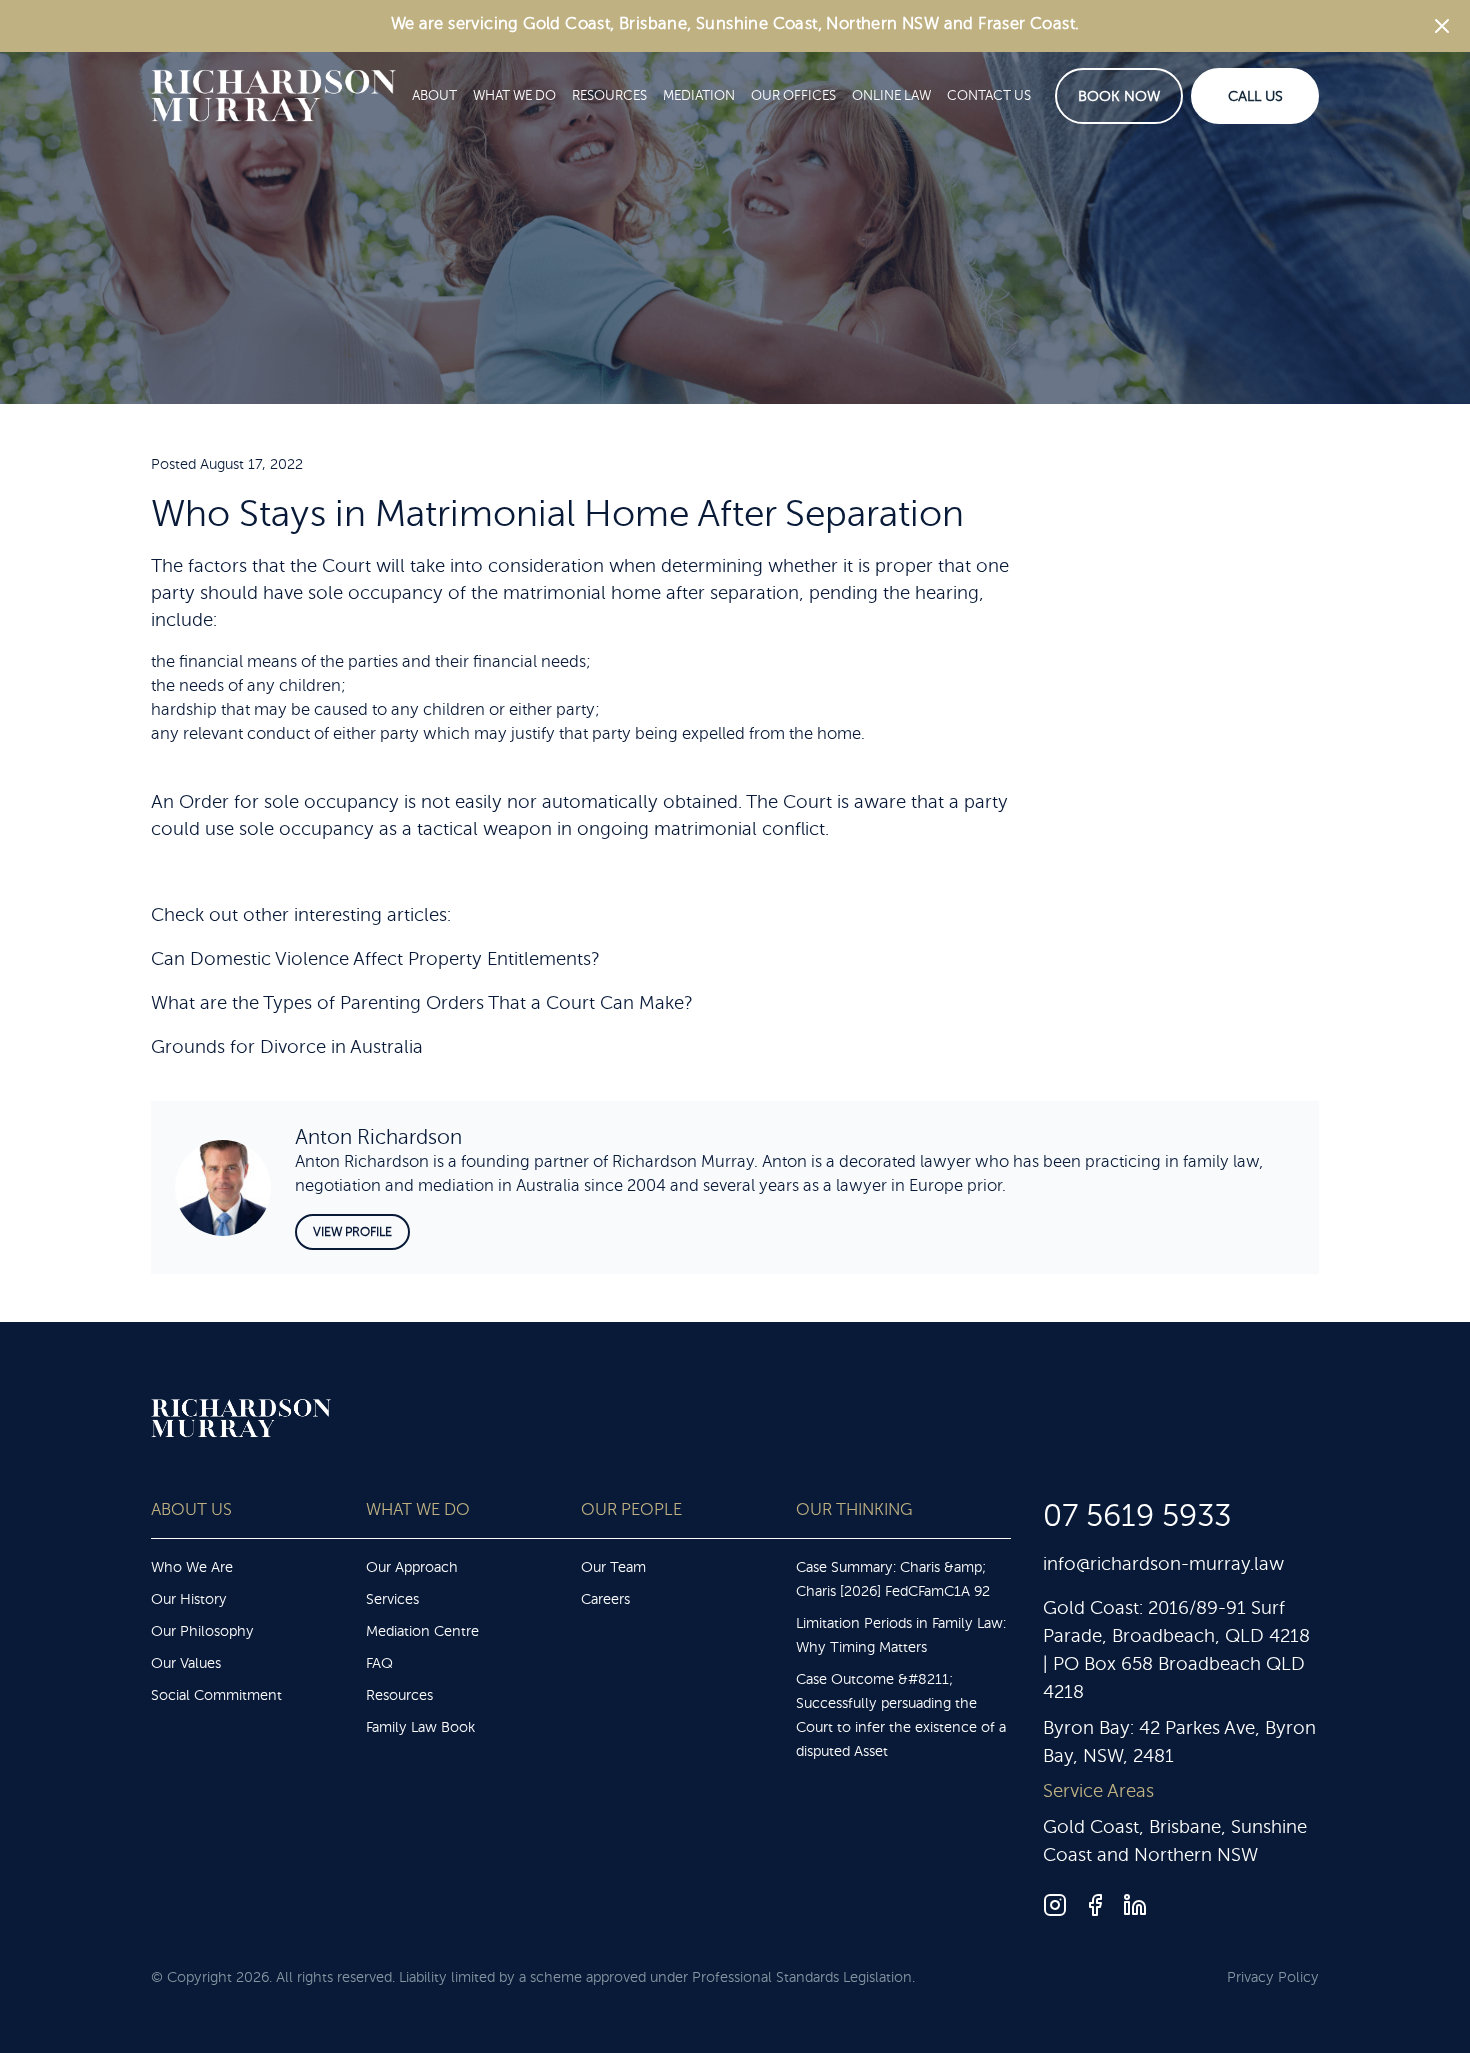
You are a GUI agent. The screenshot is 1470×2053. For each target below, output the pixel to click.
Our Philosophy (202, 1631)
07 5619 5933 (1137, 1516)
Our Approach (412, 1567)
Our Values (186, 1663)
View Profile (352, 1232)
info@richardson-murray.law (1163, 1564)
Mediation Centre (422, 1631)
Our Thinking (854, 1509)
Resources (609, 95)
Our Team (613, 1567)
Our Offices (793, 95)
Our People (631, 1509)
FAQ (379, 1663)
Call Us (1255, 96)
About (434, 95)
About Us (191, 1509)
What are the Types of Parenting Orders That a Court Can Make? (421, 1003)
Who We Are (192, 1567)
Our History (189, 1599)
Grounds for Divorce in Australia (287, 1047)
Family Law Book (420, 1727)
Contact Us (989, 95)
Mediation (699, 95)
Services (392, 1599)
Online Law (891, 95)
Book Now (1119, 96)
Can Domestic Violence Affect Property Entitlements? (375, 959)
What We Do (514, 95)
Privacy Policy (1273, 1977)
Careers (605, 1599)
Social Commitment (216, 1695)
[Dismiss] (1442, 26)
